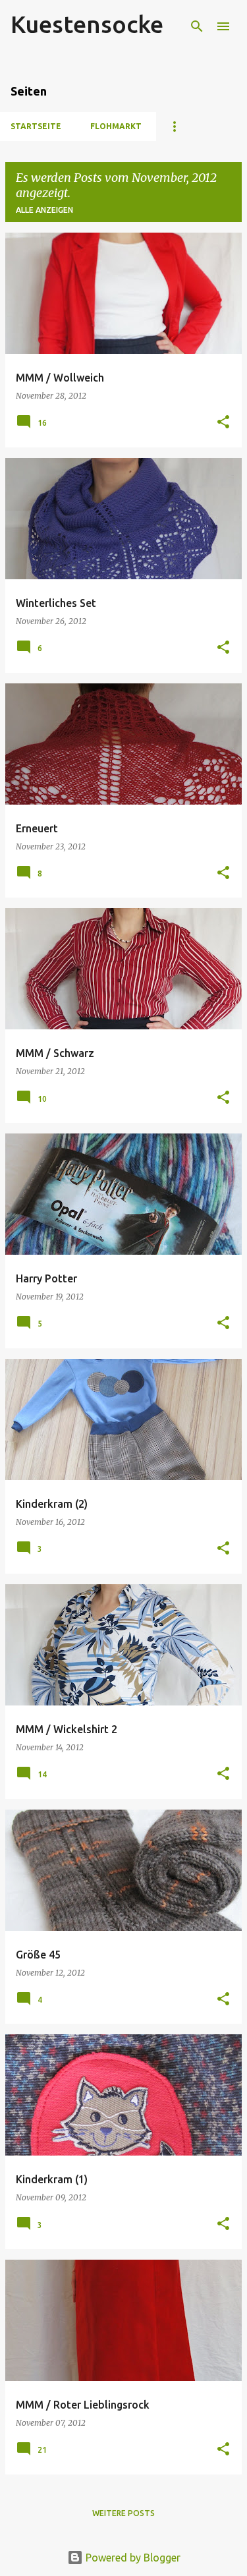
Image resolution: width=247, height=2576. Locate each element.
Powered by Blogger (132, 2558)
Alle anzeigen (44, 210)
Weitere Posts (123, 2513)
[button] (223, 423)
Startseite (36, 126)
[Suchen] (197, 26)
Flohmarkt (116, 126)
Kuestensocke (87, 24)
